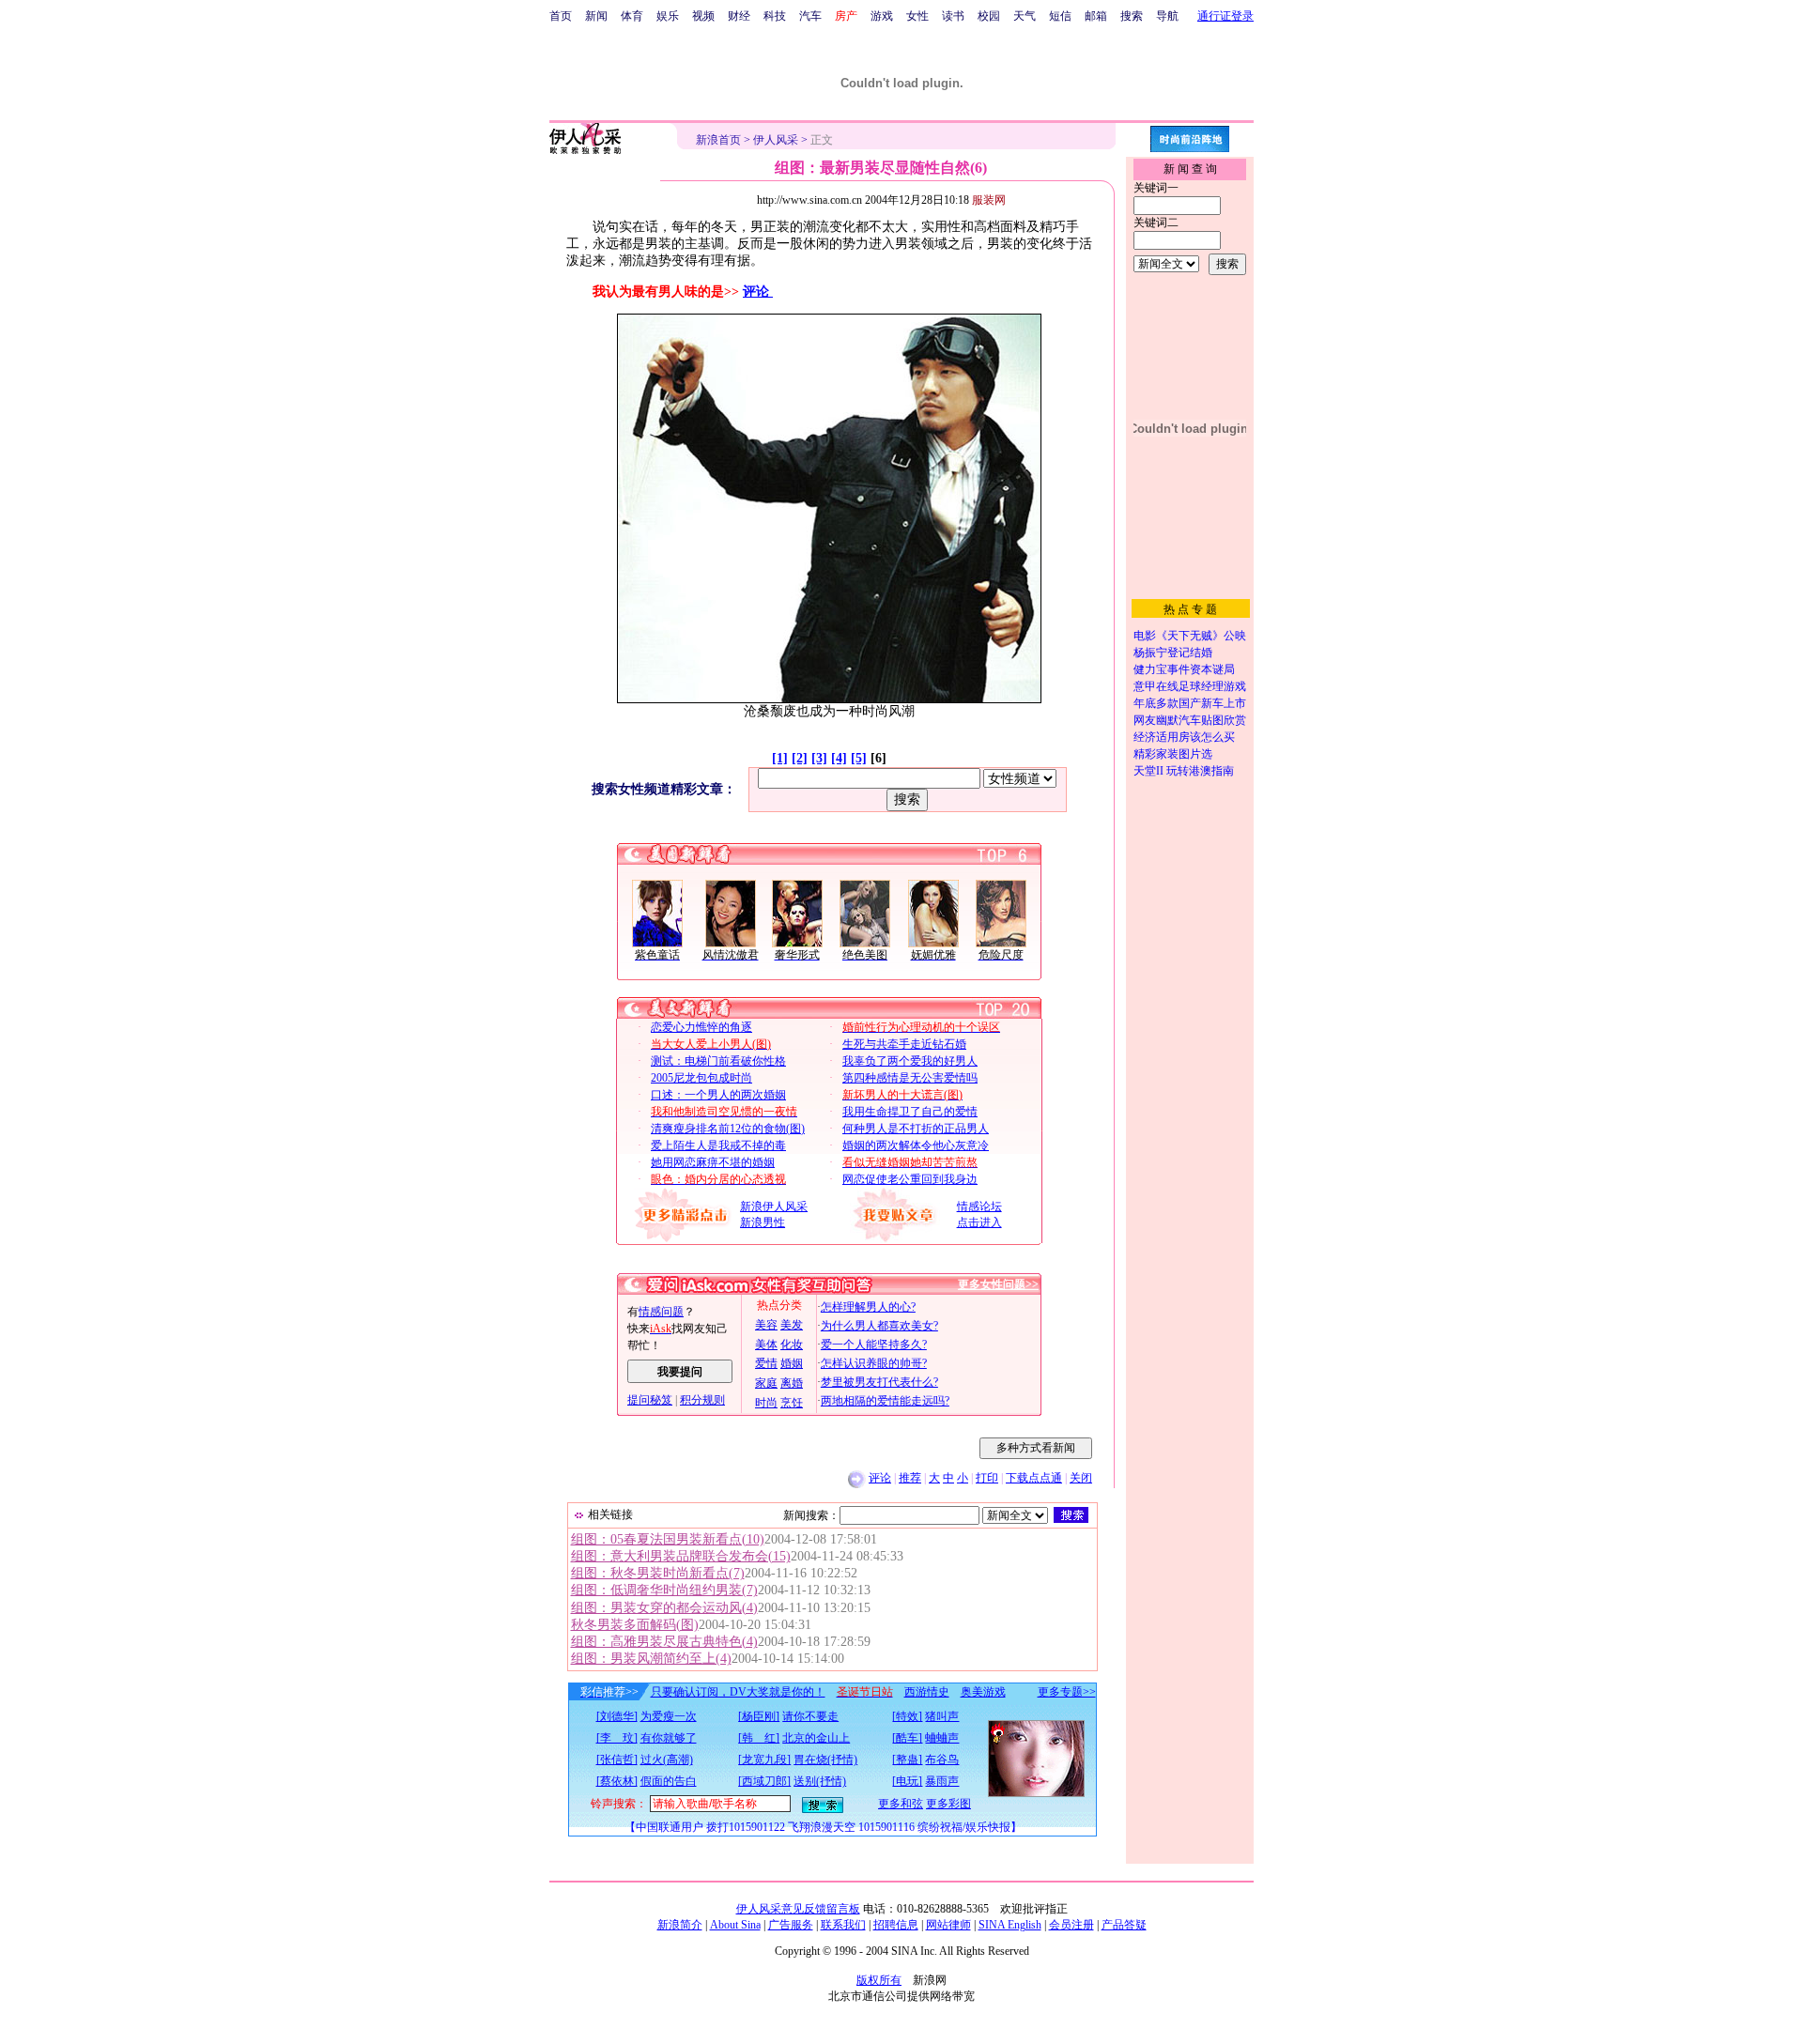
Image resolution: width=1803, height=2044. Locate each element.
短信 (1060, 16)
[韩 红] (759, 1738)
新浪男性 (763, 1222)
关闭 (1081, 1478)
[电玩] (907, 1781)
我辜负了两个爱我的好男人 (910, 1061)
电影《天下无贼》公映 (1190, 636)
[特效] (907, 1716)
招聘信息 (896, 1925)
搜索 (1132, 16)
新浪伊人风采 (774, 1206)
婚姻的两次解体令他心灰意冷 (916, 1145)
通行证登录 (1225, 16)
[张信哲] (617, 1760)
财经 (739, 16)
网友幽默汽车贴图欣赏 (1190, 720)
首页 (561, 16)
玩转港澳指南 (1200, 771)
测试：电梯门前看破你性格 (718, 1061)
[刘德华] (617, 1716)
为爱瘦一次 (669, 1716)
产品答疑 (1124, 1925)
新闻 (596, 16)
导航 (1167, 16)
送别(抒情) (820, 1781)
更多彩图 (948, 1804)
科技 (775, 16)
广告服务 (791, 1925)
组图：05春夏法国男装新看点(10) (668, 1539)
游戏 (882, 16)
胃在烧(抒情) (825, 1760)
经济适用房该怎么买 (1184, 737)
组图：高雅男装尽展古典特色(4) (664, 1642)
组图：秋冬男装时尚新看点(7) (658, 1573)
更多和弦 (901, 1804)
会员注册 (1071, 1925)
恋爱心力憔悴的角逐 (701, 1027)
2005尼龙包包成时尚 (701, 1078)
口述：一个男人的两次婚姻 (718, 1095)
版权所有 (879, 1980)
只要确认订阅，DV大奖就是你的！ (738, 1692)
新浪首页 (718, 140)
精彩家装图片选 (1173, 754)
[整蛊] (907, 1760)
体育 (632, 16)
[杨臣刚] (759, 1716)
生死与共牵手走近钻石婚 (904, 1044)
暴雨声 (942, 1781)
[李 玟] (617, 1738)
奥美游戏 (983, 1692)
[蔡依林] (617, 1781)
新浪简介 (680, 1925)
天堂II (1148, 771)
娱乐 (668, 16)
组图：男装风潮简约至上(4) (651, 1659)
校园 (989, 16)
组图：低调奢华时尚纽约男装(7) (664, 1590)
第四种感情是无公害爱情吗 (910, 1078)
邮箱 (1096, 16)
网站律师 (948, 1925)
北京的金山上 (816, 1738)
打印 (987, 1478)
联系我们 (843, 1925)
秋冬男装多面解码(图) (635, 1625)
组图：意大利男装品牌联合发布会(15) (681, 1556)
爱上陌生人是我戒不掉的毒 (718, 1145)
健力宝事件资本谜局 (1184, 669)
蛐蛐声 (942, 1738)
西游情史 (927, 1692)
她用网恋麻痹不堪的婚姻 (713, 1162)
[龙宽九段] (764, 1760)
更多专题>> (1067, 1692)
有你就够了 (669, 1738)
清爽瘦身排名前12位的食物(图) (728, 1129)
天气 (1025, 16)
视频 (703, 16)
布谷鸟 (942, 1760)
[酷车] (907, 1738)
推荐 (910, 1478)
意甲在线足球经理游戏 (1190, 686)
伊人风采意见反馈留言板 (798, 1909)
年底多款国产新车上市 (1190, 703)
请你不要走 (810, 1716)
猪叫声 (942, 1716)
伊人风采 (776, 140)
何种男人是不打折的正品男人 (916, 1129)
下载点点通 (1034, 1478)
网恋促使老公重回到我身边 (910, 1179)
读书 (953, 16)
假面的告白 (669, 1781)
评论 (758, 292)
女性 (917, 16)
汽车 (810, 16)
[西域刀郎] (764, 1781)
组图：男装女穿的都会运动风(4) (664, 1608)
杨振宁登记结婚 (1173, 653)
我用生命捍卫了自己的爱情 (910, 1112)
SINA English (1010, 1925)
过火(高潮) (667, 1760)
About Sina (735, 1925)
